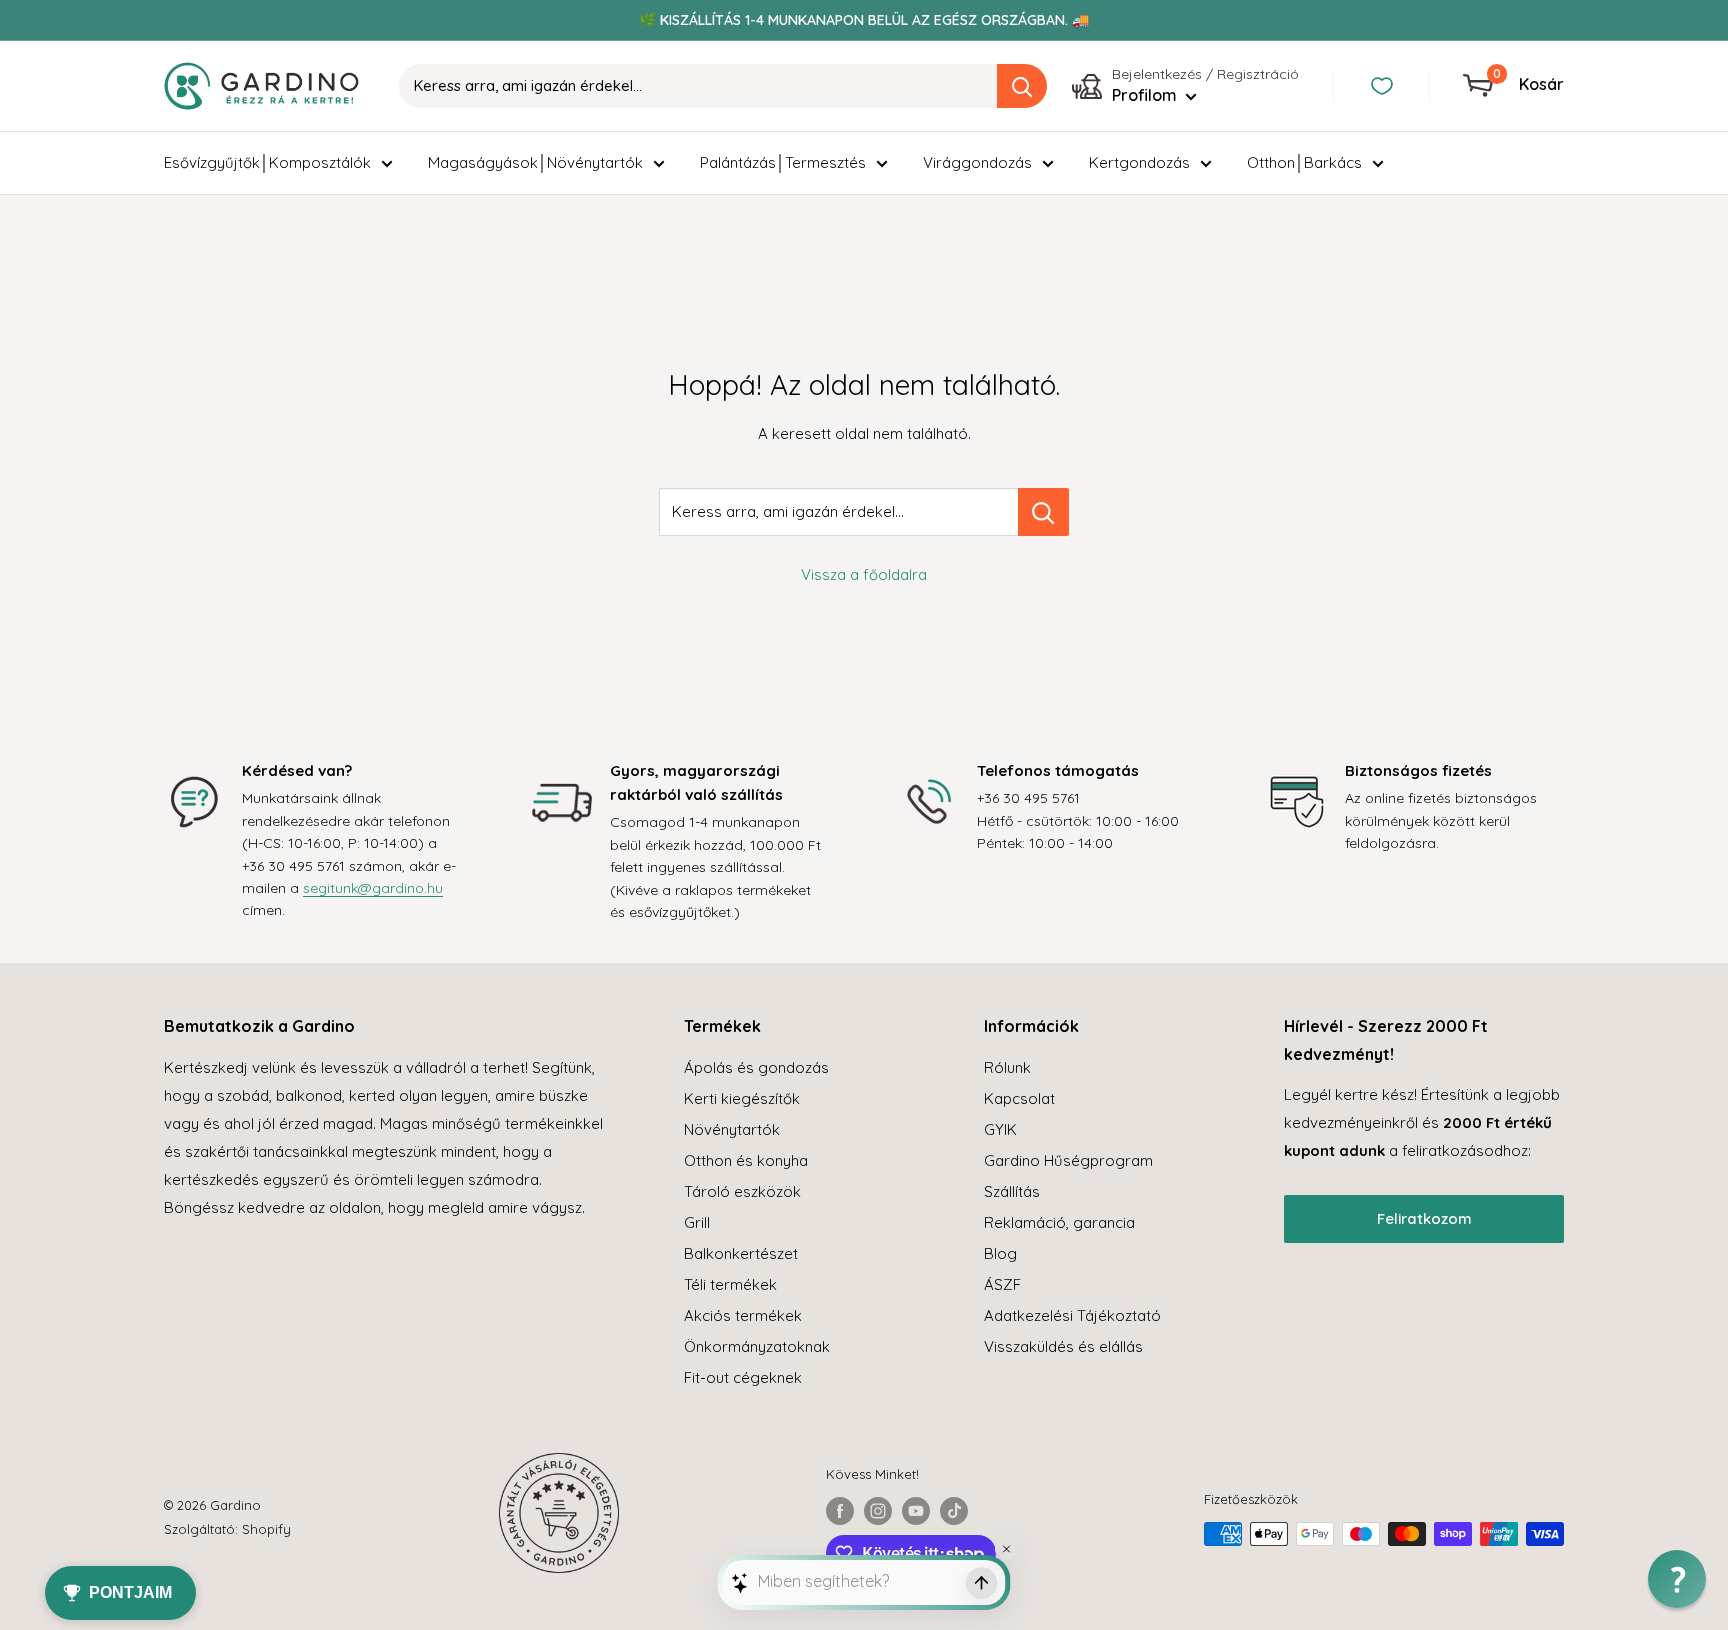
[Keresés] (1022, 86)
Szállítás (1012, 1191)
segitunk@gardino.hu (373, 888)
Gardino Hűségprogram (1068, 1160)
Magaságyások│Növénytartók (535, 162)
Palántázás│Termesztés (783, 162)
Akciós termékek (743, 1315)
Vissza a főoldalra (864, 574)
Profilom (1146, 95)
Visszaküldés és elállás (1063, 1346)
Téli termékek (730, 1284)
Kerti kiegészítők (742, 1098)
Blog (1000, 1253)
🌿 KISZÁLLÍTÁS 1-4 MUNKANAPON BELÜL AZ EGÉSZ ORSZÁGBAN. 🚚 (864, 20)
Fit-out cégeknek (743, 1377)
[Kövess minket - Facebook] (840, 1511)
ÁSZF (1002, 1284)
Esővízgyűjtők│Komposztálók (267, 162)
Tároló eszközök (742, 1191)
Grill (697, 1222)
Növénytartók (732, 1129)
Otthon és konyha (746, 1160)
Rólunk (1007, 1067)
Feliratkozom (1424, 1218)
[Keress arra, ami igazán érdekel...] (1043, 512)
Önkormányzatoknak (757, 1346)
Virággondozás (977, 162)
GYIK (1000, 1129)
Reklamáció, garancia (1059, 1222)
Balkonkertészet (741, 1253)
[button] (1677, 1579)
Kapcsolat (1019, 1098)
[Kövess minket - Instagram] (878, 1511)
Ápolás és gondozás (756, 1067)
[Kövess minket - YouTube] (916, 1511)
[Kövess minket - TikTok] (954, 1511)
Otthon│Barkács (1304, 162)
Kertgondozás (1139, 162)
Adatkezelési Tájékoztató (1072, 1315)
